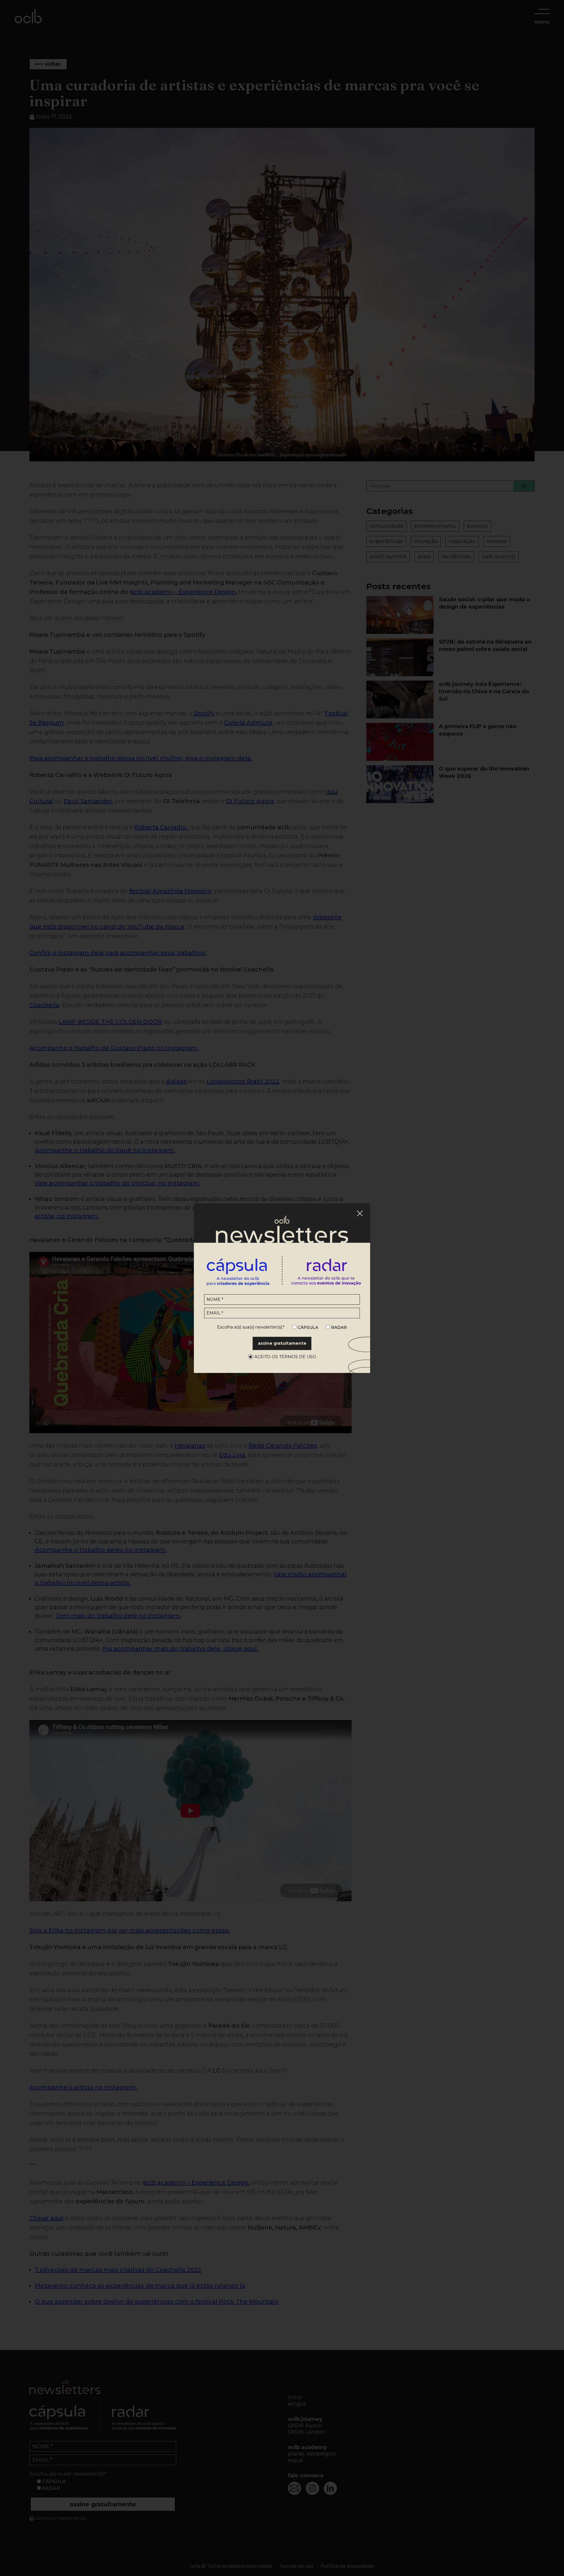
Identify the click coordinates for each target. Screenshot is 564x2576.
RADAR (338, 1328)
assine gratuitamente (282, 1343)
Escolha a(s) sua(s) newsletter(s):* (251, 1327)
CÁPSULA (307, 1328)
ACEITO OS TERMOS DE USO (285, 1357)
